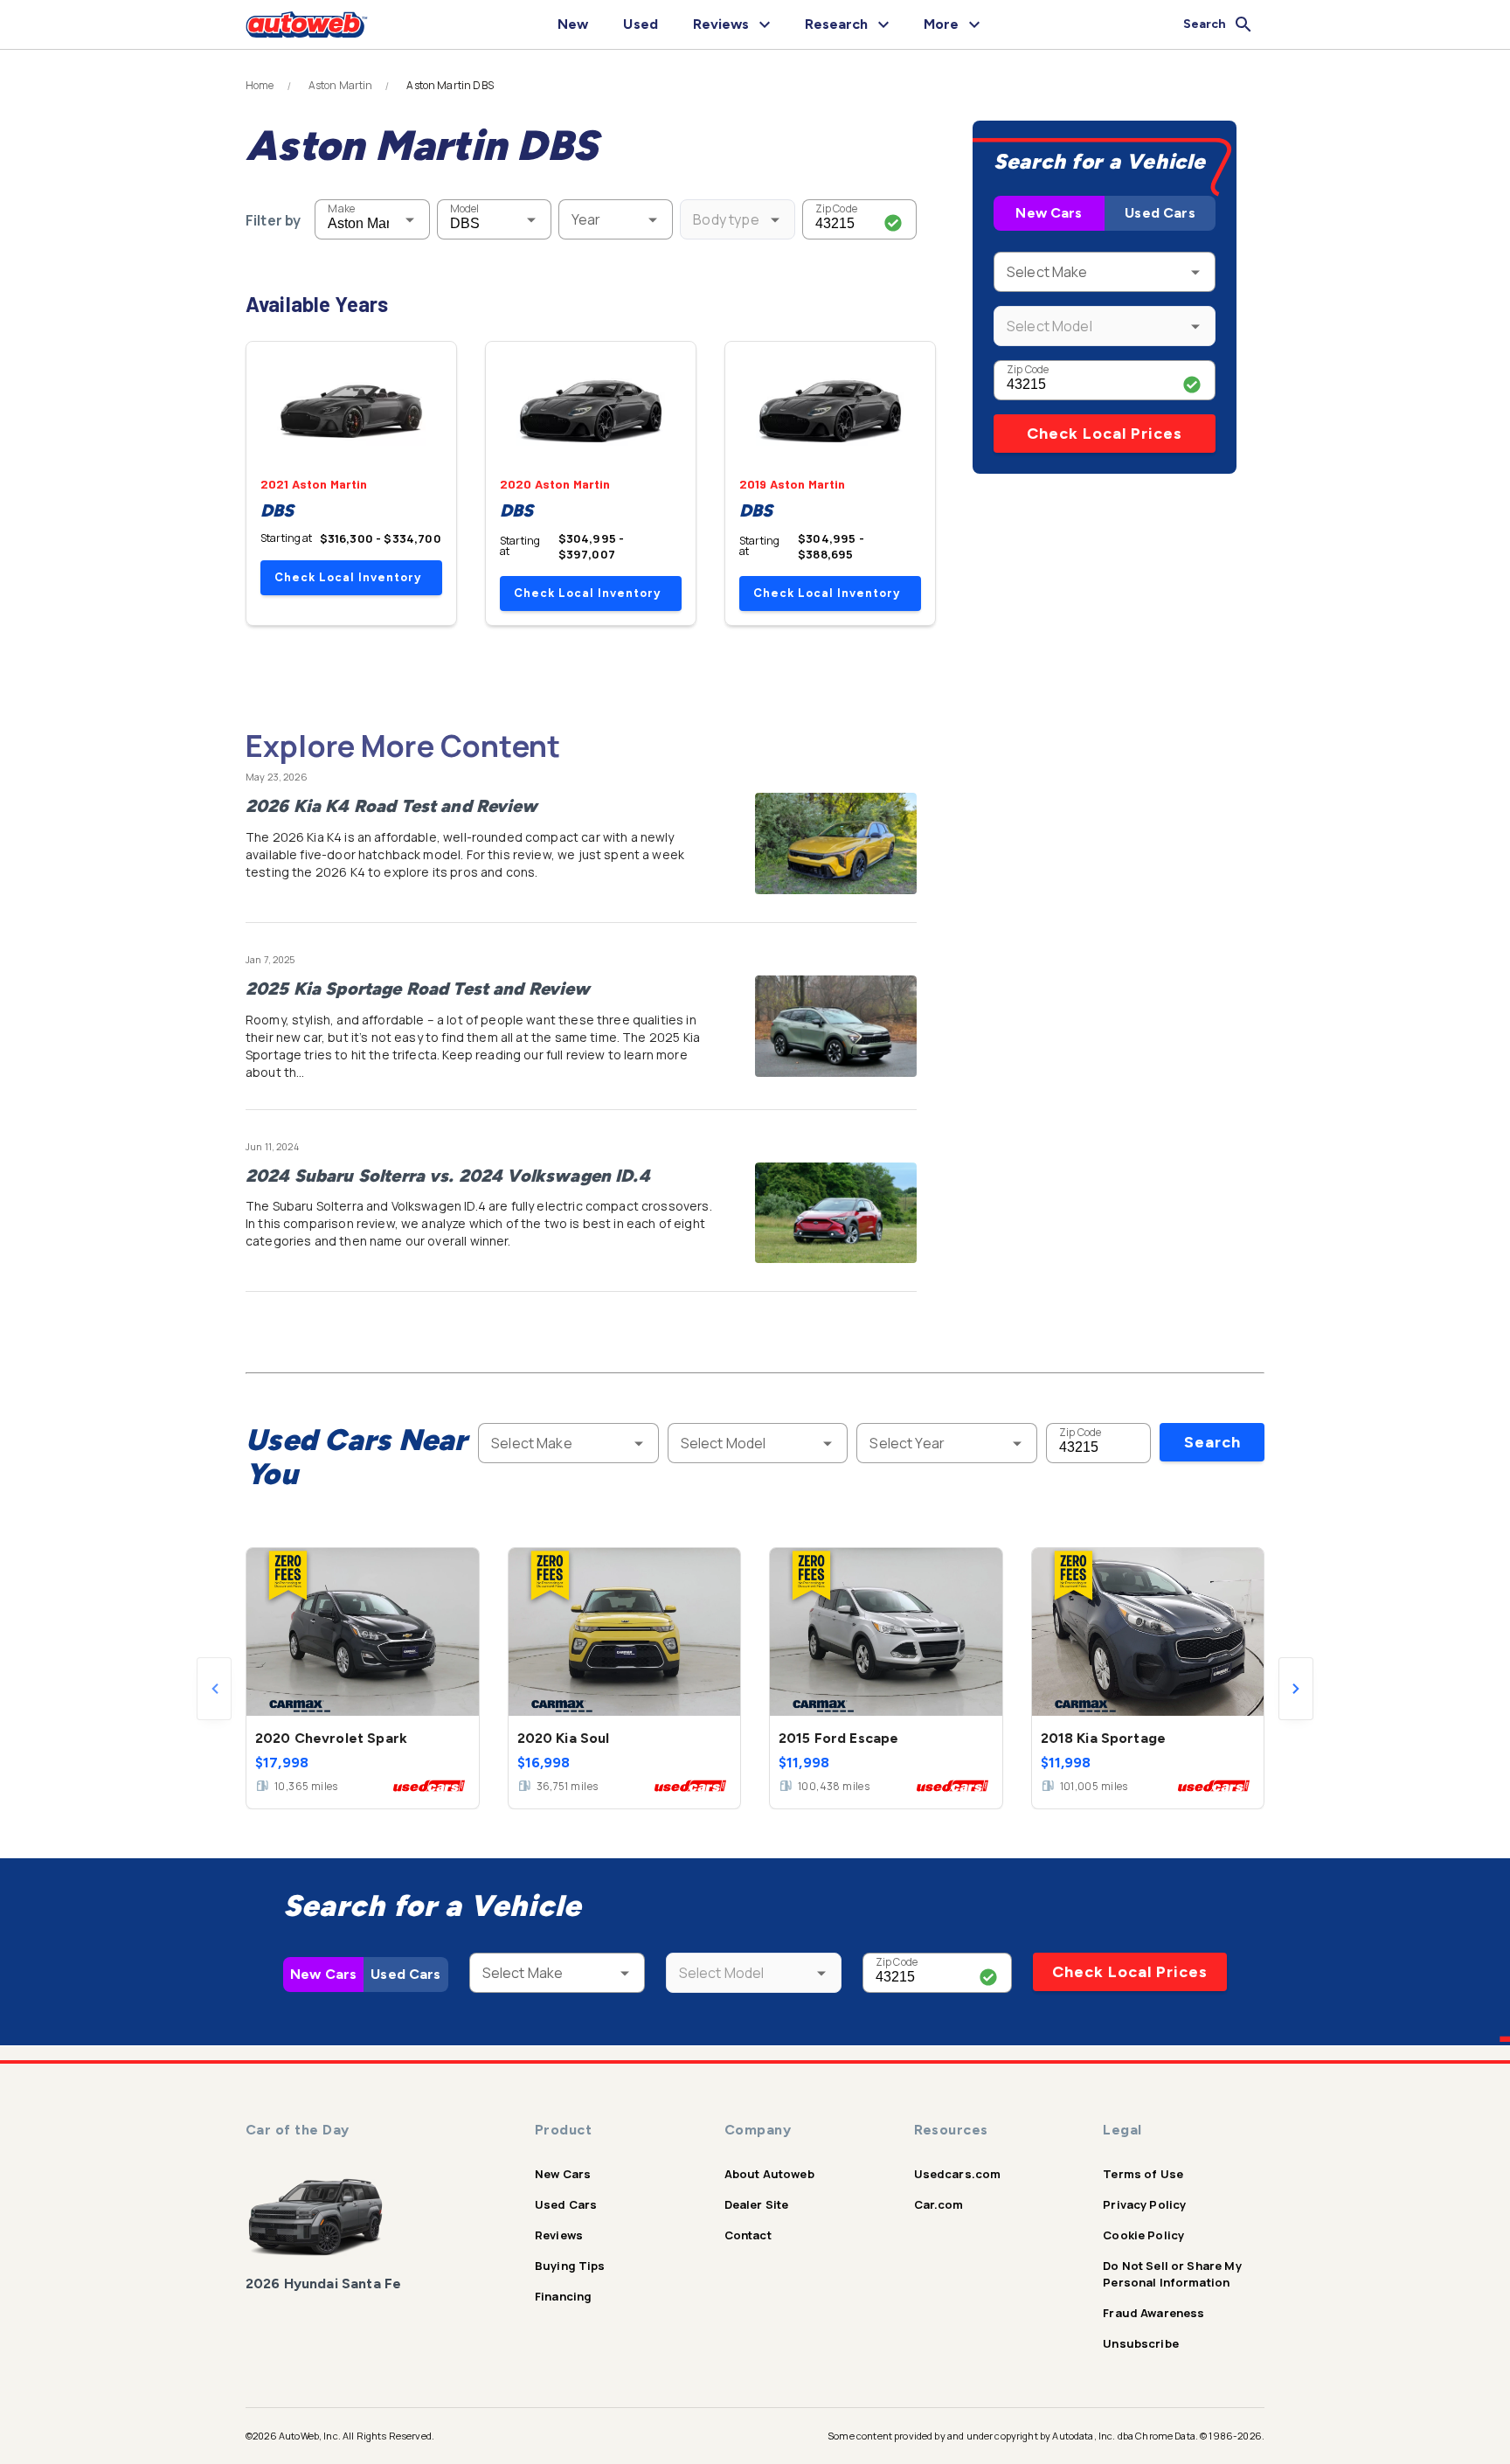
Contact (748, 2235)
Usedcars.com (958, 2174)
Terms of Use (1143, 2174)
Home (260, 86)
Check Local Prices (1105, 434)
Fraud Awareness (1153, 2313)
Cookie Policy (1143, 2235)
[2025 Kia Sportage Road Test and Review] (836, 1026)
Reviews (559, 2235)
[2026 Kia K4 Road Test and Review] (836, 843)
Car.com (939, 2204)
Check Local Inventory (348, 577)
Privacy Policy (1144, 2204)
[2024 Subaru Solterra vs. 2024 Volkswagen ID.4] (836, 1213)
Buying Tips (570, 2266)
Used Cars (1160, 213)
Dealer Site (757, 2204)
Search (1212, 1442)
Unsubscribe (1141, 2343)
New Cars (1049, 213)
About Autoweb (769, 2174)
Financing (563, 2296)
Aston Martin (341, 86)
